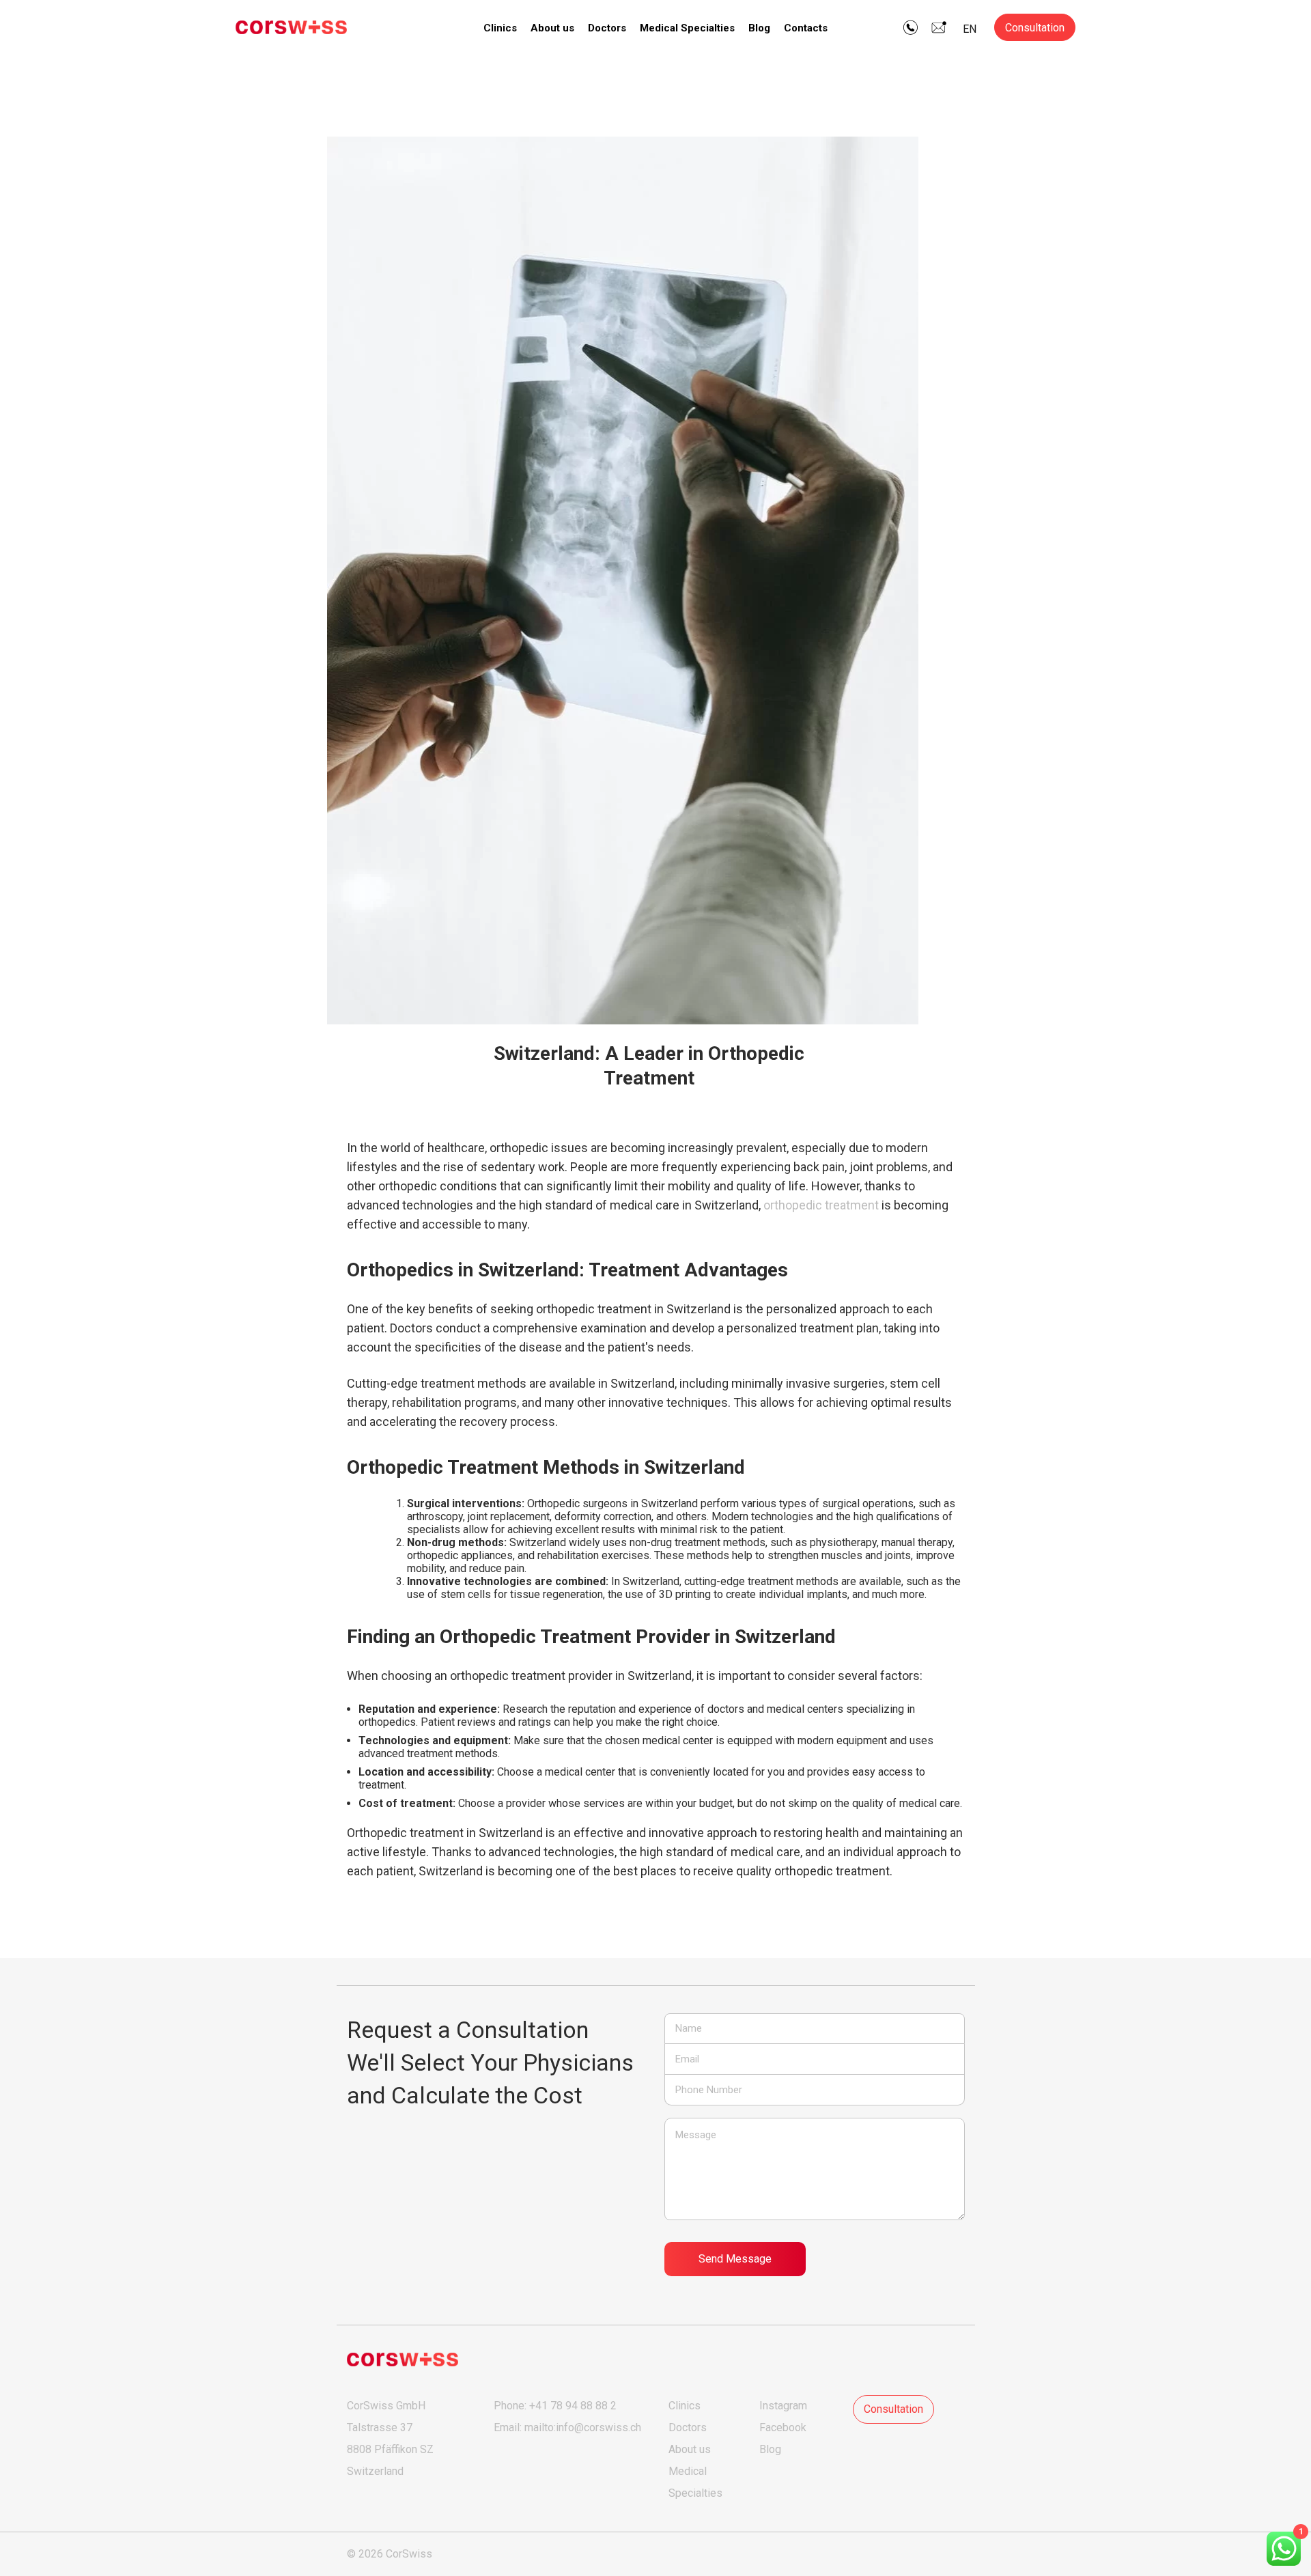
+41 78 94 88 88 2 (573, 2406)
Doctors (607, 28)
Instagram (783, 2406)
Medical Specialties (687, 28)
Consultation (1035, 28)
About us (552, 28)
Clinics (500, 28)
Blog (759, 28)
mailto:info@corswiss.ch (583, 2427)
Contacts (806, 28)
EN (970, 29)
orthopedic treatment (821, 1205)
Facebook (783, 2427)
